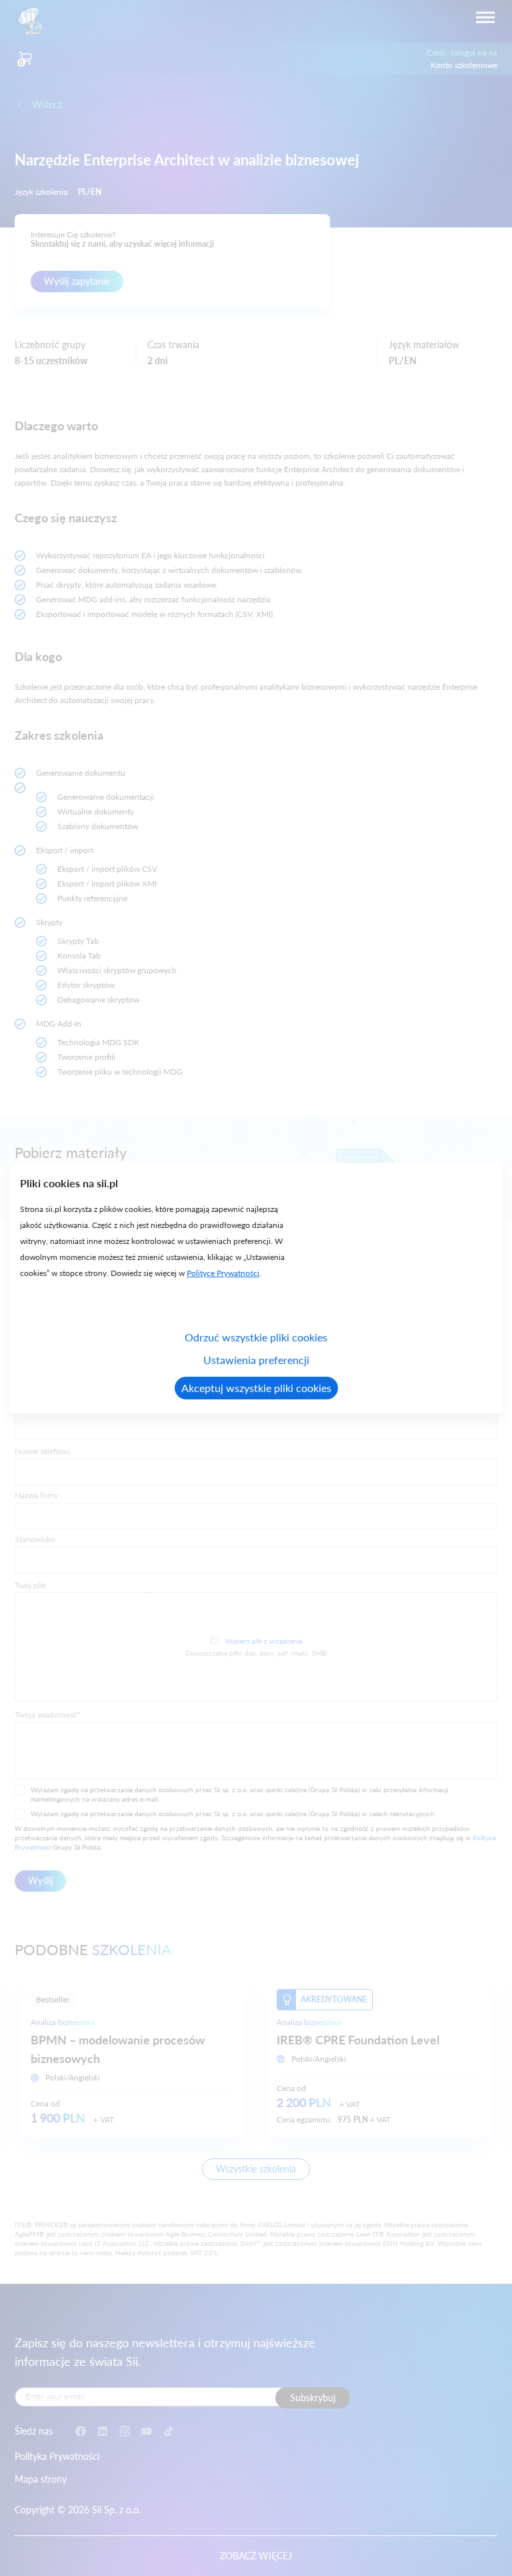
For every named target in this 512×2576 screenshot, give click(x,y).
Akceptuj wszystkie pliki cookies (256, 1388)
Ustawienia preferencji (256, 1360)
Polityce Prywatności (223, 1273)
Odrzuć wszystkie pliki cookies (256, 1337)
